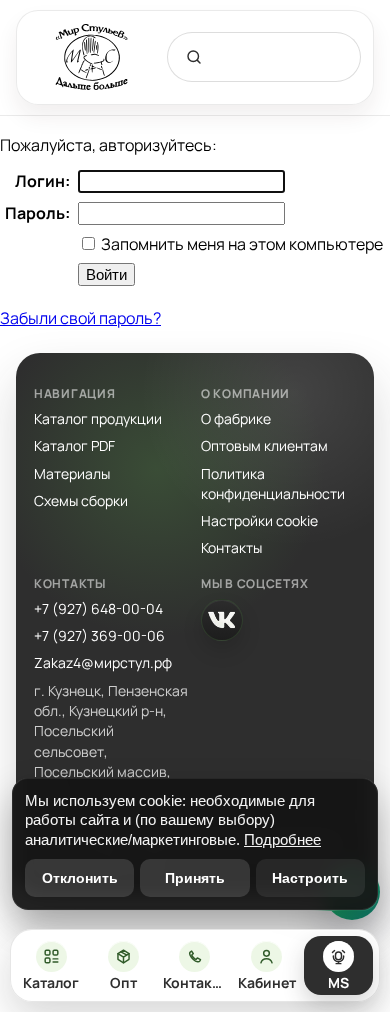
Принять (195, 878)
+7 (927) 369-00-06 (99, 635)
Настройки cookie (259, 520)
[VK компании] (222, 620)
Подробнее (282, 839)
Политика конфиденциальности (273, 483)
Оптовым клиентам (264, 445)
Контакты (231, 547)
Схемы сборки (81, 500)
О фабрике (236, 418)
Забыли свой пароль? (80, 318)
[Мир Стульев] (92, 57)
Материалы (72, 473)
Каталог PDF (74, 445)
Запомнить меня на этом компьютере (240, 244)
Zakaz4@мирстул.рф (103, 662)
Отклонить (80, 878)
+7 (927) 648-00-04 (98, 608)
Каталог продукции (98, 418)
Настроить (310, 878)
